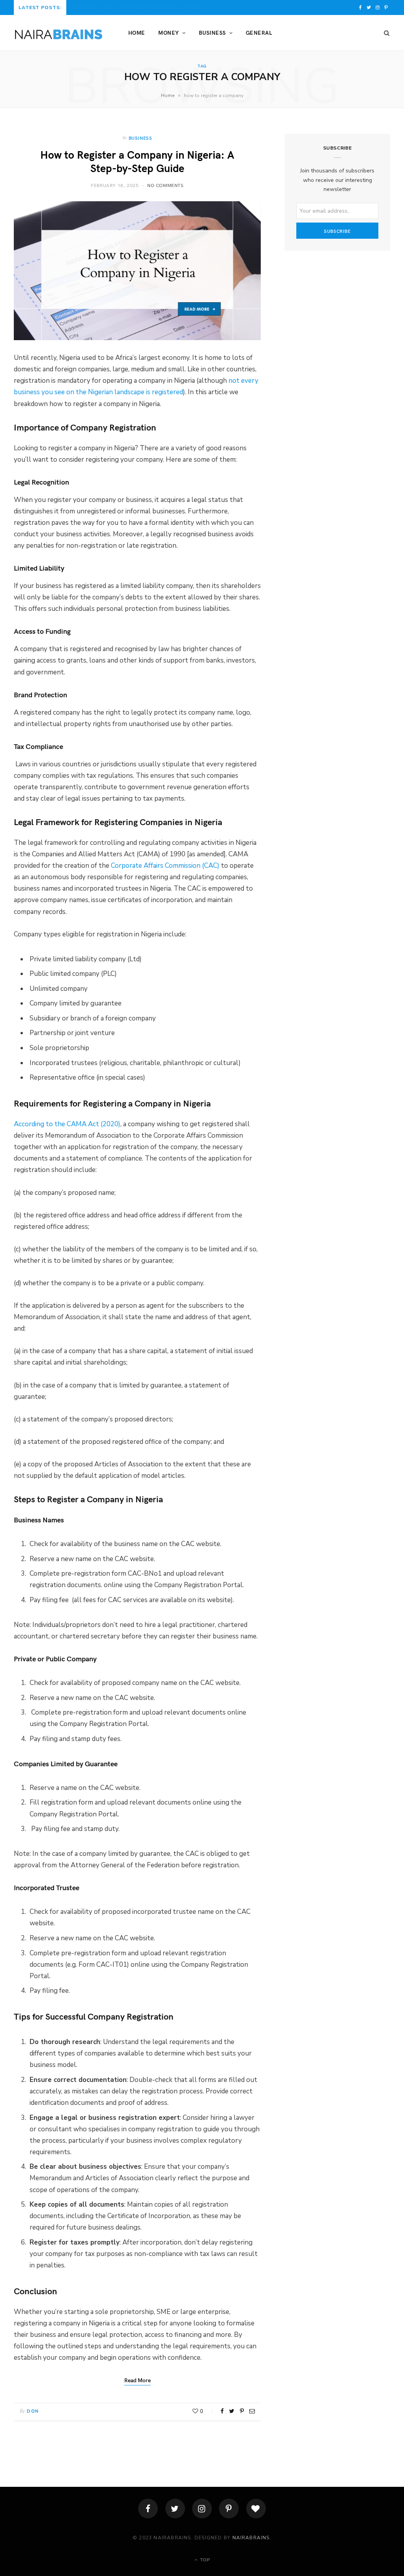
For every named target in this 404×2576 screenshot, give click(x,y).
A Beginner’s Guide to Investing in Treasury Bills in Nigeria (138, 7)
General (259, 33)
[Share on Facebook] (222, 2411)
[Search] (384, 33)
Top (204, 2560)
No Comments (166, 185)
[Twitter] (175, 2509)
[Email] (252, 2411)
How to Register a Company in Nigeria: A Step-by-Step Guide (137, 161)
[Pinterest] (242, 2411)
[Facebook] (148, 2509)
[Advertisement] (337, 318)
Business (212, 33)
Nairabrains (251, 2538)
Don (33, 2411)
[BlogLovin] (256, 2509)
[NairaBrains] (58, 33)
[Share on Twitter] (232, 2411)
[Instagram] (202, 2509)
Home (137, 33)
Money (168, 33)
